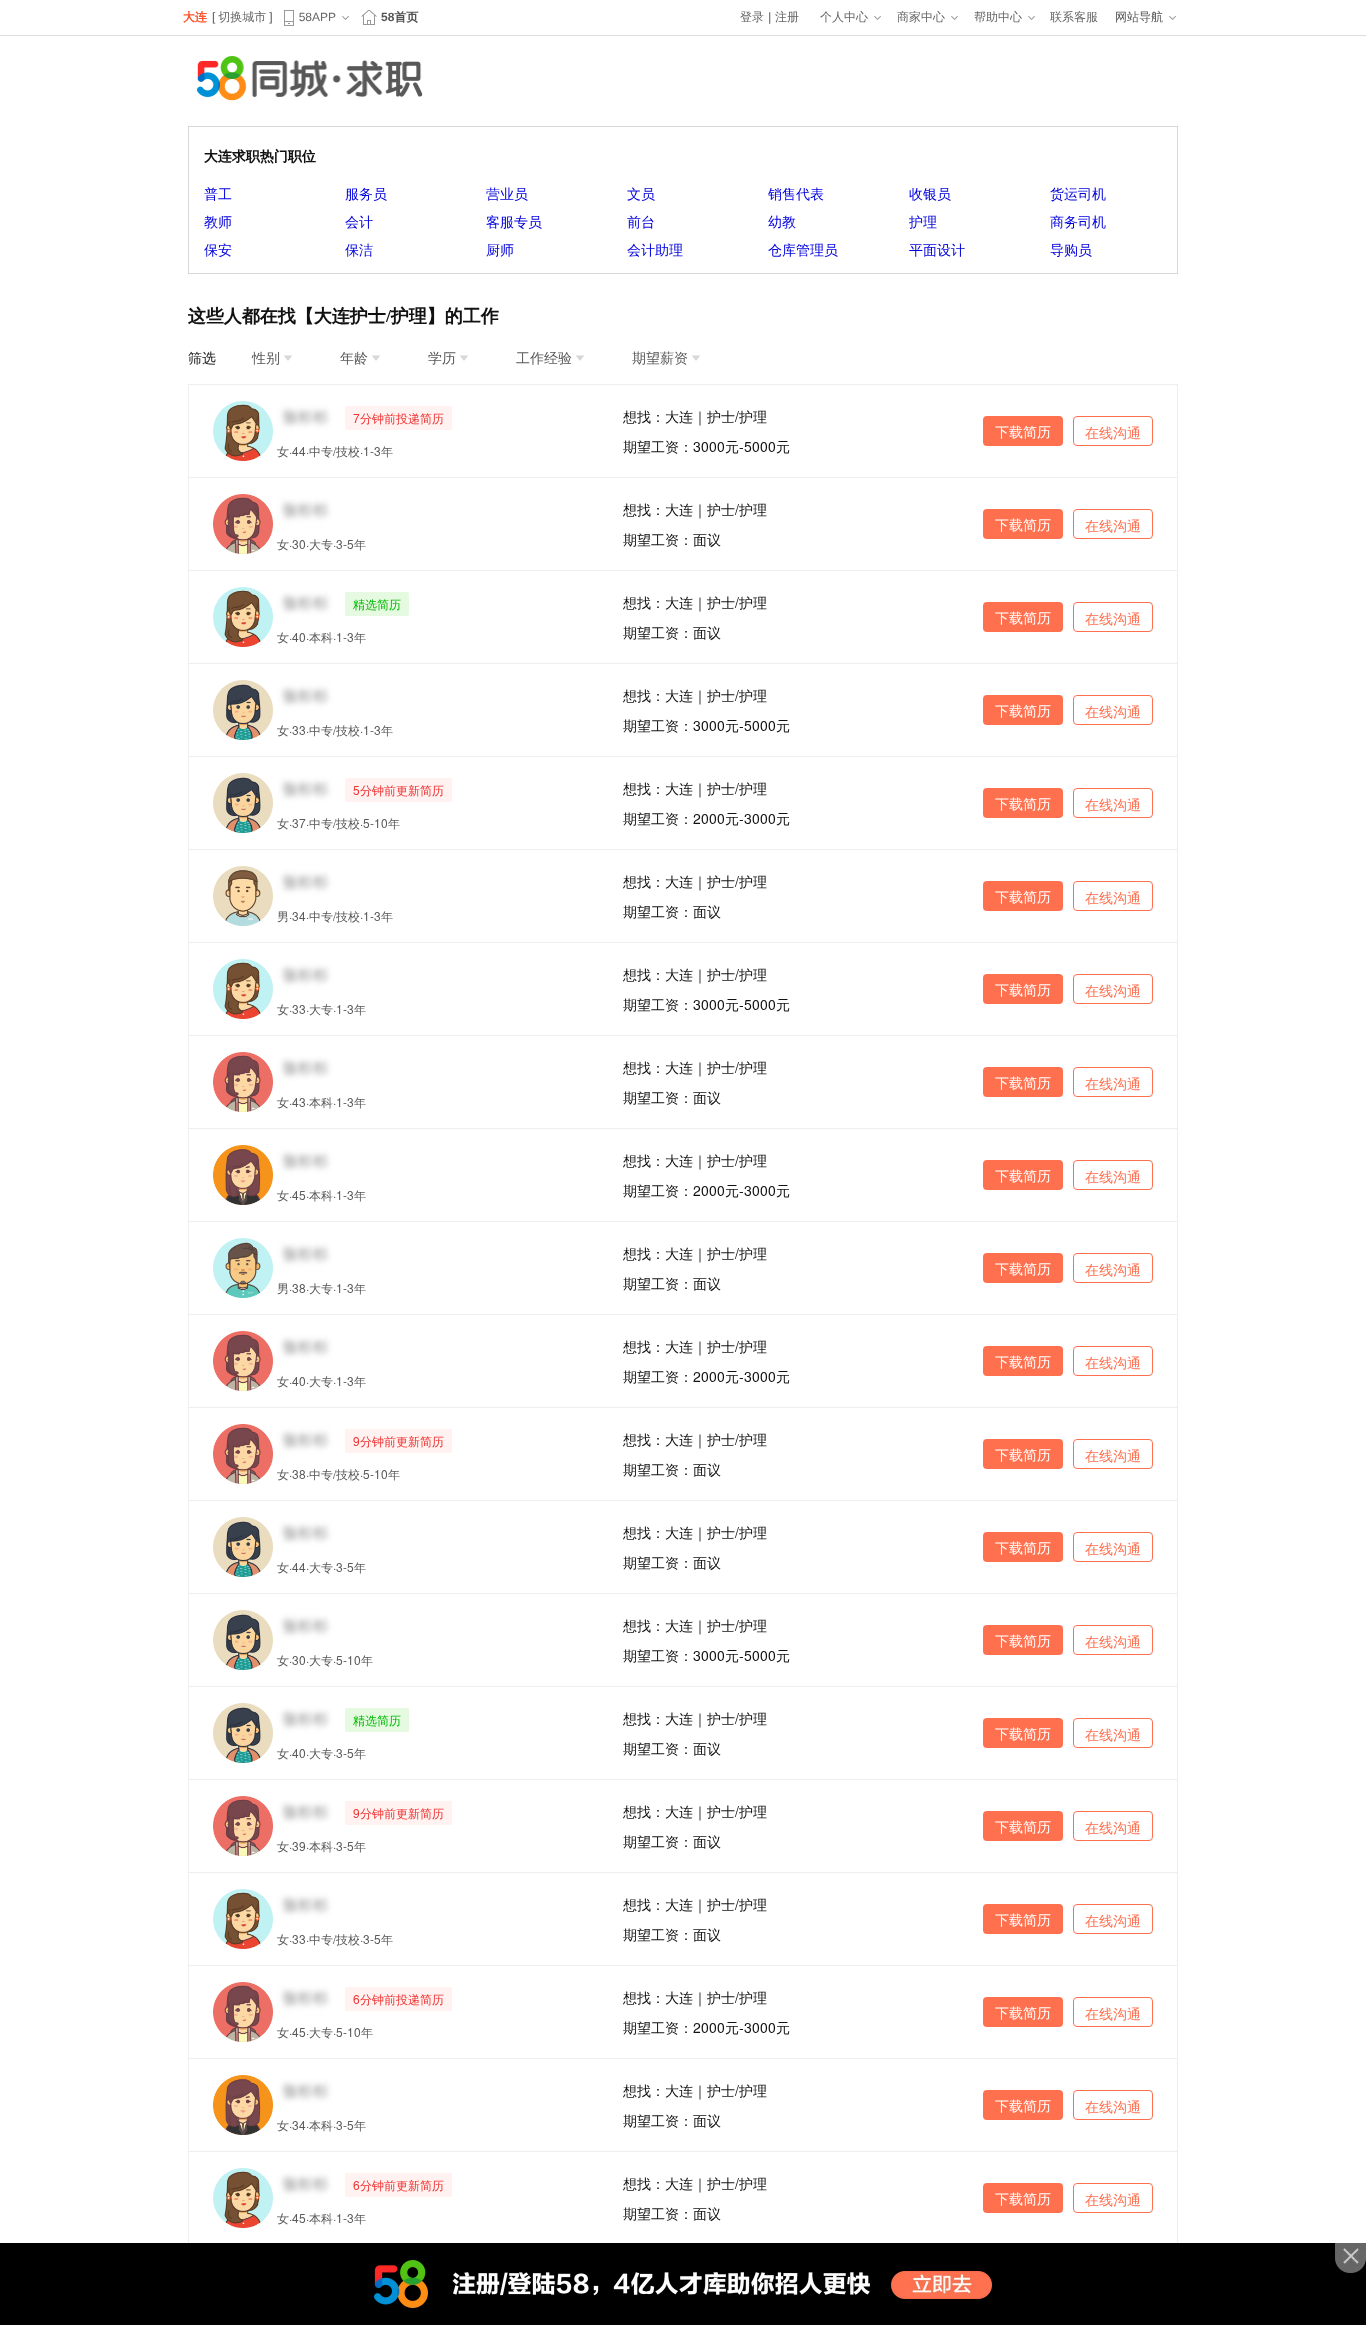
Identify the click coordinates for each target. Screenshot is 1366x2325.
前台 (641, 221)
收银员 (930, 193)
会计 (359, 221)
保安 (218, 249)
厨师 (500, 249)
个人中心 (844, 17)
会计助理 (655, 249)
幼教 (782, 221)
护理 (923, 221)
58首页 (399, 17)
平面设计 (937, 249)
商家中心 (921, 17)
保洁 (359, 249)
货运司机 (1078, 193)
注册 (787, 17)
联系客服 (1074, 17)
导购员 (1071, 249)
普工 (218, 193)
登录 (752, 17)
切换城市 (242, 17)
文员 (641, 193)
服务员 (366, 193)
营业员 (507, 193)
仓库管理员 (803, 249)
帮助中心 (998, 17)
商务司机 (1078, 221)
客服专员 (514, 221)
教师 (218, 221)
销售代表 (796, 193)
